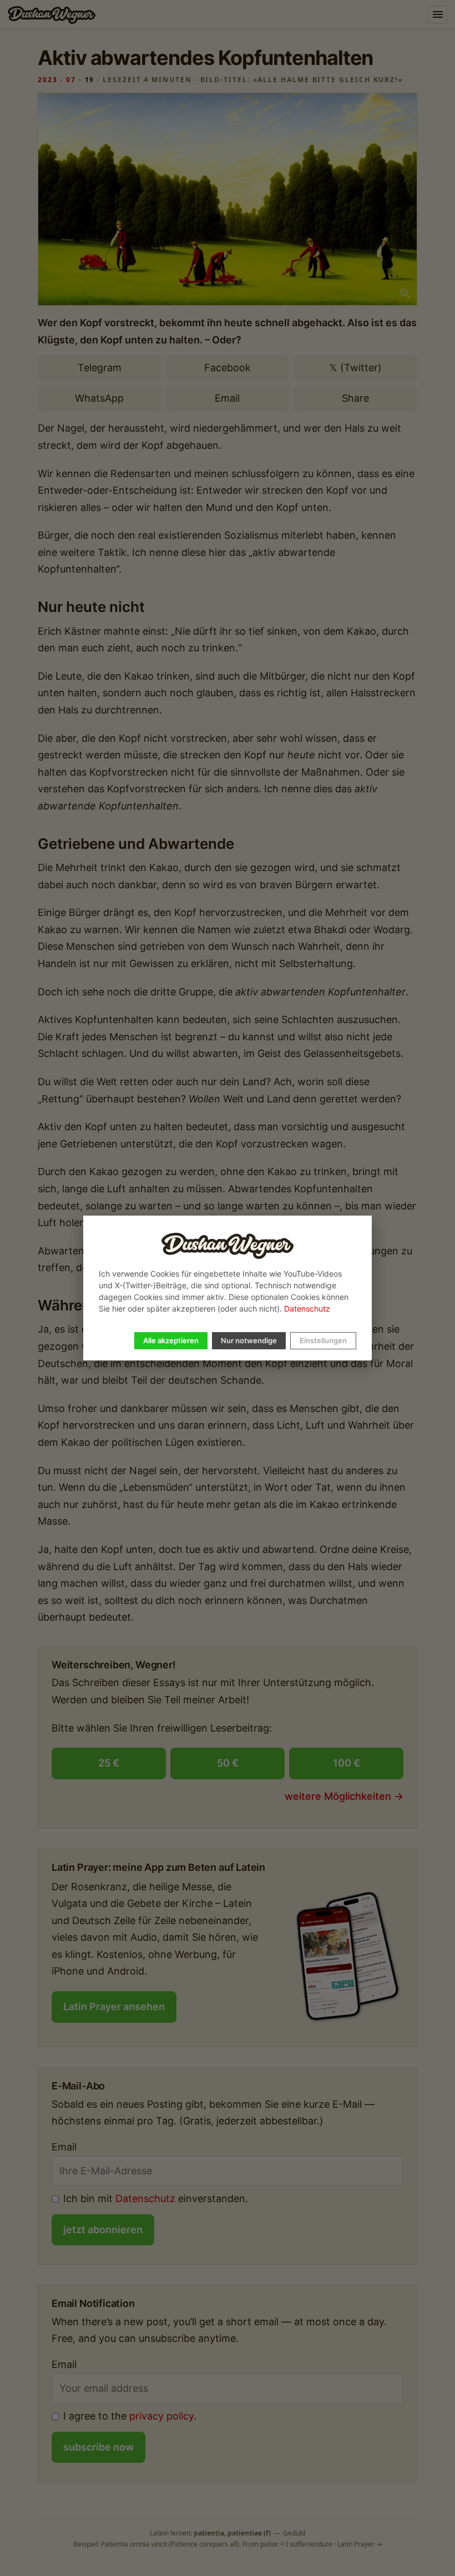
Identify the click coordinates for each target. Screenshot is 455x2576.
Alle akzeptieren (171, 1340)
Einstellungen (323, 1340)
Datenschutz (307, 1309)
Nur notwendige (249, 1340)
